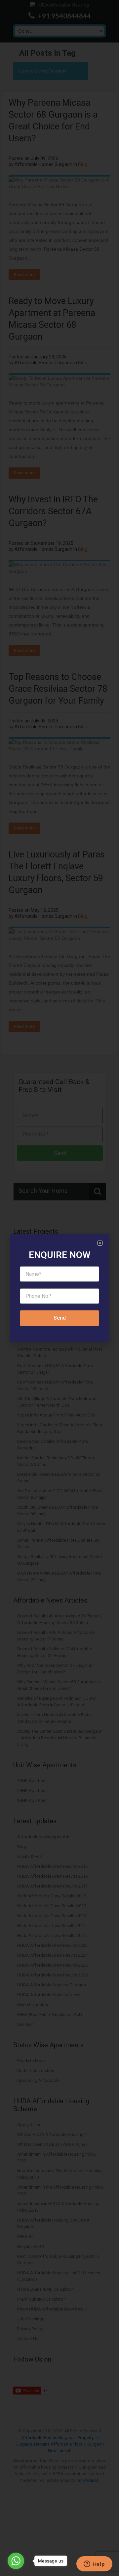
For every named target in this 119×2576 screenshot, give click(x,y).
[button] (100, 1243)
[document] (59, 1288)
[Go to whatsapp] (16, 2561)
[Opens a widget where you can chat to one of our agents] (94, 2564)
